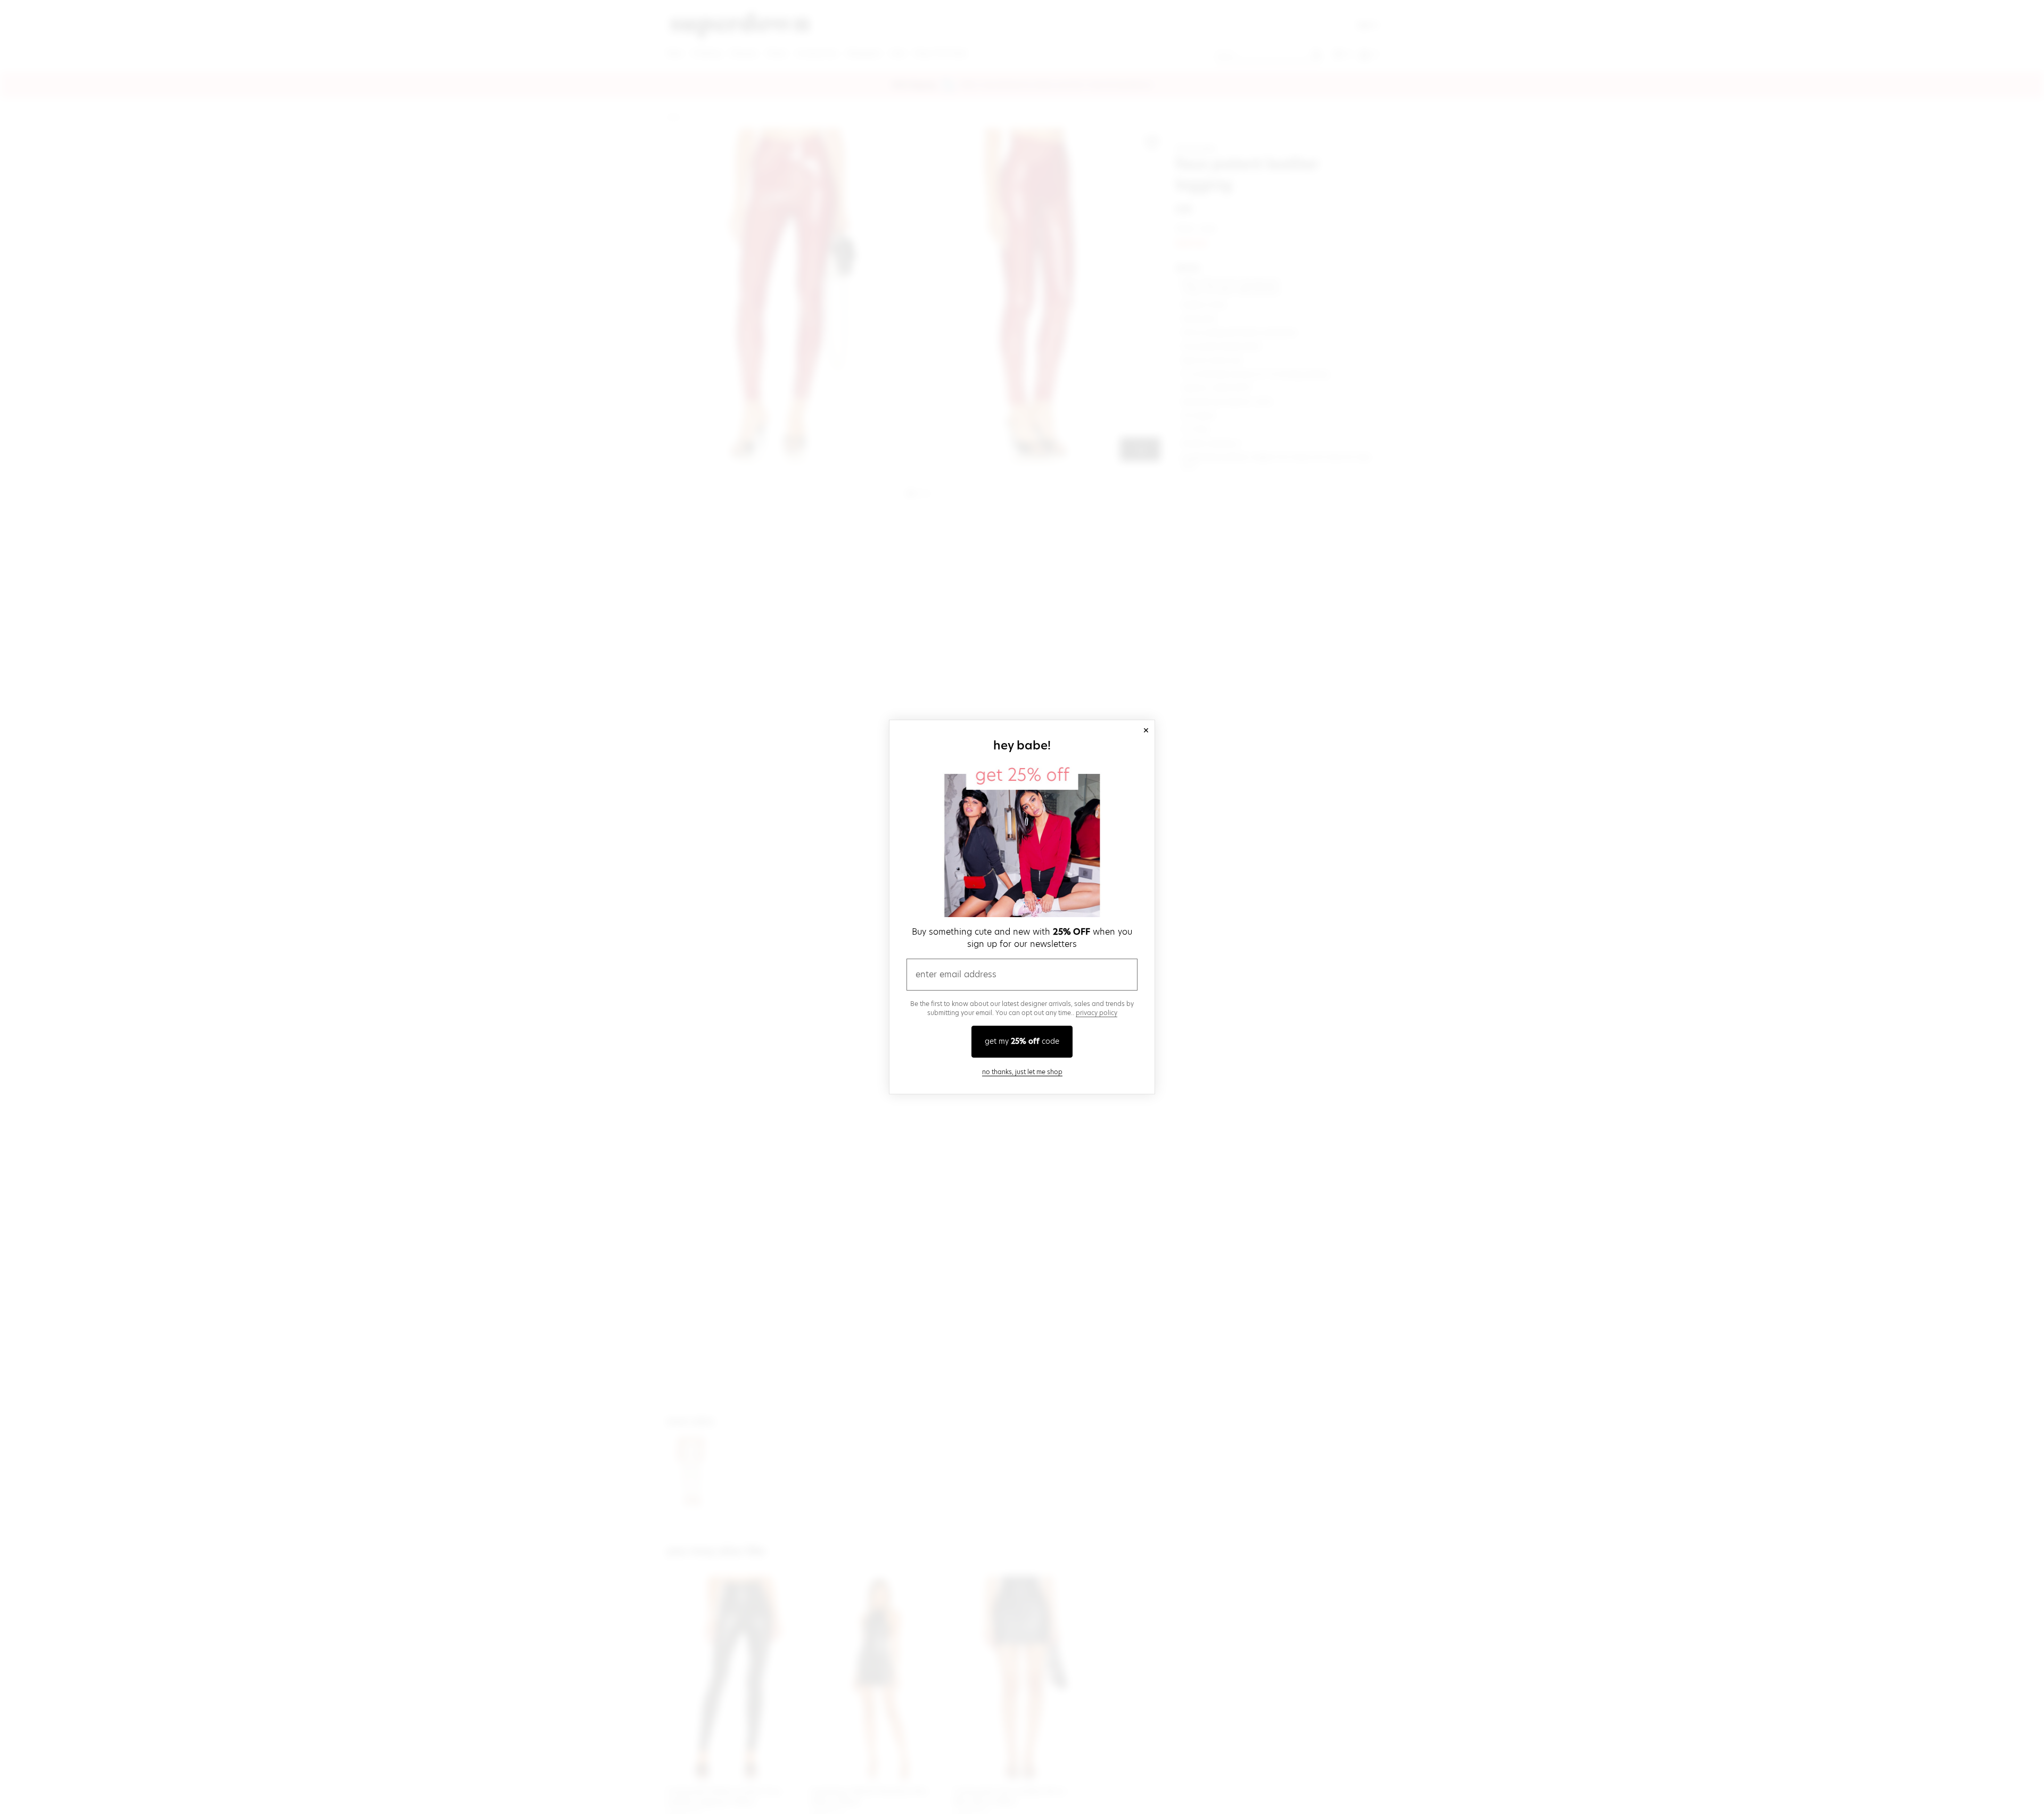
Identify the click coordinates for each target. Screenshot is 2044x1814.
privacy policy (1097, 1013)
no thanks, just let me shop (1022, 1072)
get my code (1022, 1041)
